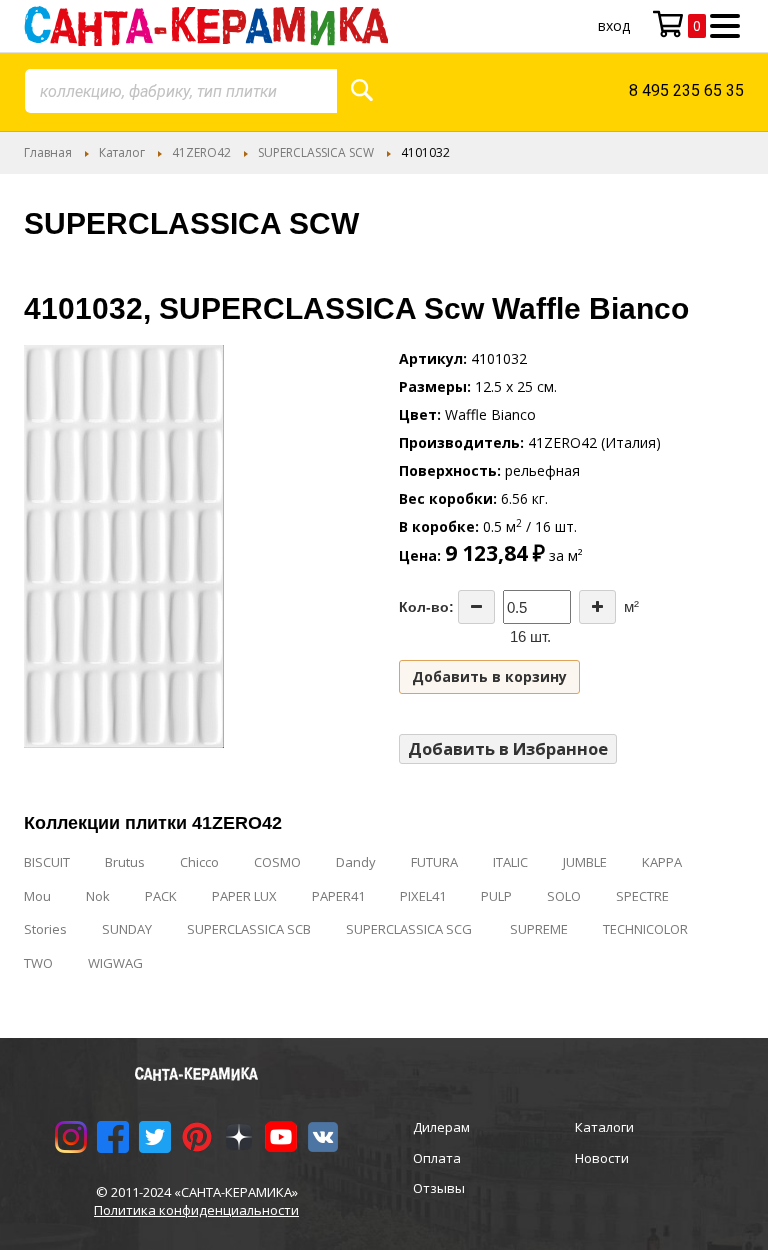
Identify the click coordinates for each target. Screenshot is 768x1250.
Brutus (125, 862)
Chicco (199, 862)
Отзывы (439, 1188)
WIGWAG (115, 963)
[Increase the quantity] (597, 607)
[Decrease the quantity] (476, 607)
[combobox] (181, 91)
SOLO (564, 896)
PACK (161, 896)
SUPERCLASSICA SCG (410, 929)
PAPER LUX (244, 896)
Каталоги (604, 1127)
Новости (602, 1158)
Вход (614, 25)
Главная (48, 152)
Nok (98, 896)
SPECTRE (642, 896)
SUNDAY (127, 929)
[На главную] (206, 26)
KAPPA (662, 862)
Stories (45, 929)
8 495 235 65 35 (686, 90)
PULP (496, 896)
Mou (37, 896)
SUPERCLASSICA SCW (316, 152)
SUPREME (539, 929)
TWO (38, 963)
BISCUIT (47, 862)
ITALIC (510, 862)
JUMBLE (585, 862)
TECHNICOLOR (645, 929)
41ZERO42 (201, 152)
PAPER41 (338, 896)
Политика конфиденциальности (196, 1210)
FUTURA (434, 862)
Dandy (356, 862)
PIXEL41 (423, 896)
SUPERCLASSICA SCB (249, 929)
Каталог (122, 152)
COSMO (277, 862)
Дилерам (441, 1127)
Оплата (437, 1158)
